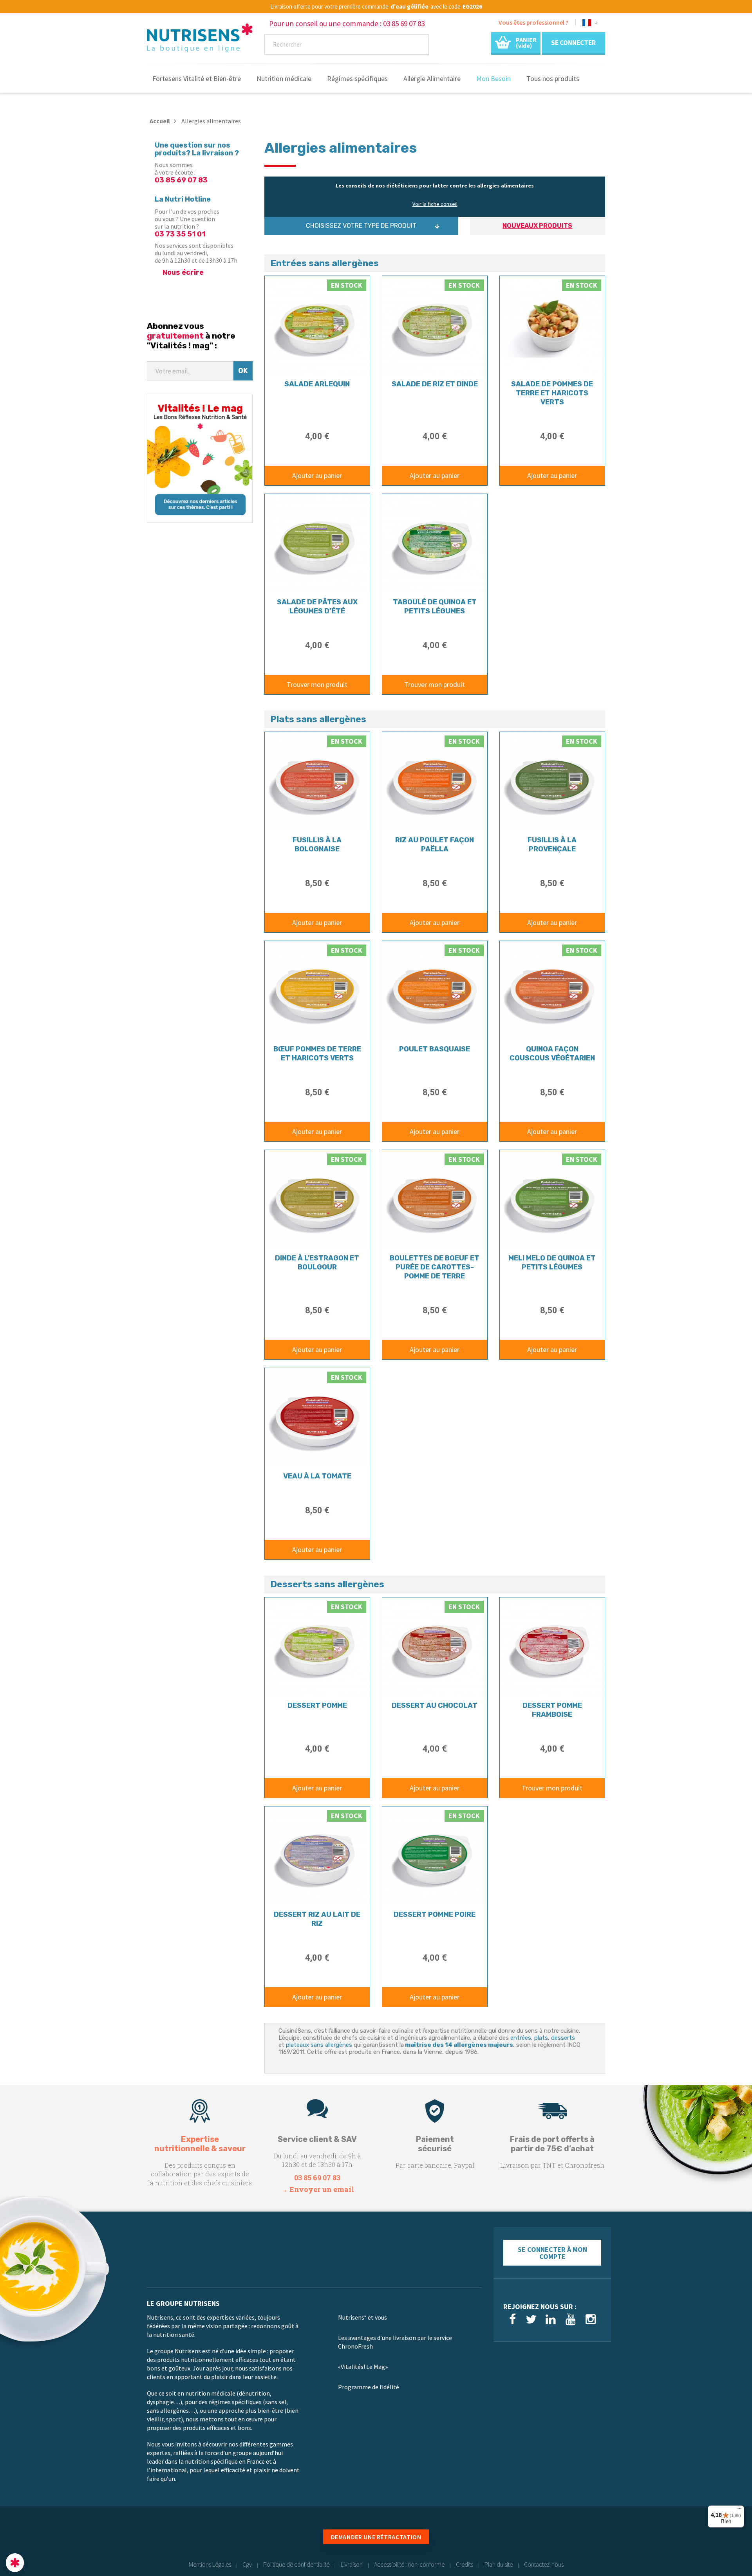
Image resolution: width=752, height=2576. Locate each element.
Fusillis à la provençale (552, 845)
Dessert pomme (317, 1705)
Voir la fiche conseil (435, 204)
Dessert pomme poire (435, 1914)
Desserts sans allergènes (327, 1584)
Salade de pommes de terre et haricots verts (552, 393)
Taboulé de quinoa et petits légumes (435, 607)
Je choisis (90, 2536)
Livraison (352, 2564)
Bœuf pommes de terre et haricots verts (317, 1054)
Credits (465, 2564)
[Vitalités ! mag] (200, 458)
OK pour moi (145, 2536)
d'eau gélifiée (409, 7)
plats (541, 2038)
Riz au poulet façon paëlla (435, 845)
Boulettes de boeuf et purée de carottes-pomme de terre (435, 1267)
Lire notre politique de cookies (45, 2511)
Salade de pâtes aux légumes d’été (317, 607)
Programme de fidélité (369, 2387)
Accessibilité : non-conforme (409, 2564)
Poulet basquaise (435, 1049)
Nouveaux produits (537, 226)
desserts (563, 2038)
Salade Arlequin (317, 384)
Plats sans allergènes (318, 719)
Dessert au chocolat (435, 1705)
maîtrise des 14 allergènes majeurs (459, 2045)
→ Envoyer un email (317, 2189)
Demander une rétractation (376, 2537)
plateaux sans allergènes (319, 2045)
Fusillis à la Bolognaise (317, 845)
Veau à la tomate (317, 1476)
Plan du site (499, 2564)
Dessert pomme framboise (552, 1710)
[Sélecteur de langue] (590, 24)
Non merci (35, 2536)
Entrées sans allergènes (324, 263)
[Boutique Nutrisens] (200, 40)
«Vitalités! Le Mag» (363, 2367)
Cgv (247, 2564)
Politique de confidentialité (296, 2564)
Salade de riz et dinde (435, 384)
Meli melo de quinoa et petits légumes (552, 1263)
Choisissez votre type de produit (361, 226)
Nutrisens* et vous (362, 2317)
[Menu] (739, 2510)
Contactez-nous (544, 2564)
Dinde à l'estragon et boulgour (317, 1263)
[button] (15, 2563)
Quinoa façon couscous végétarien (552, 1054)
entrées (521, 2038)
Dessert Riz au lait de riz (317, 1919)
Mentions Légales (210, 2564)
